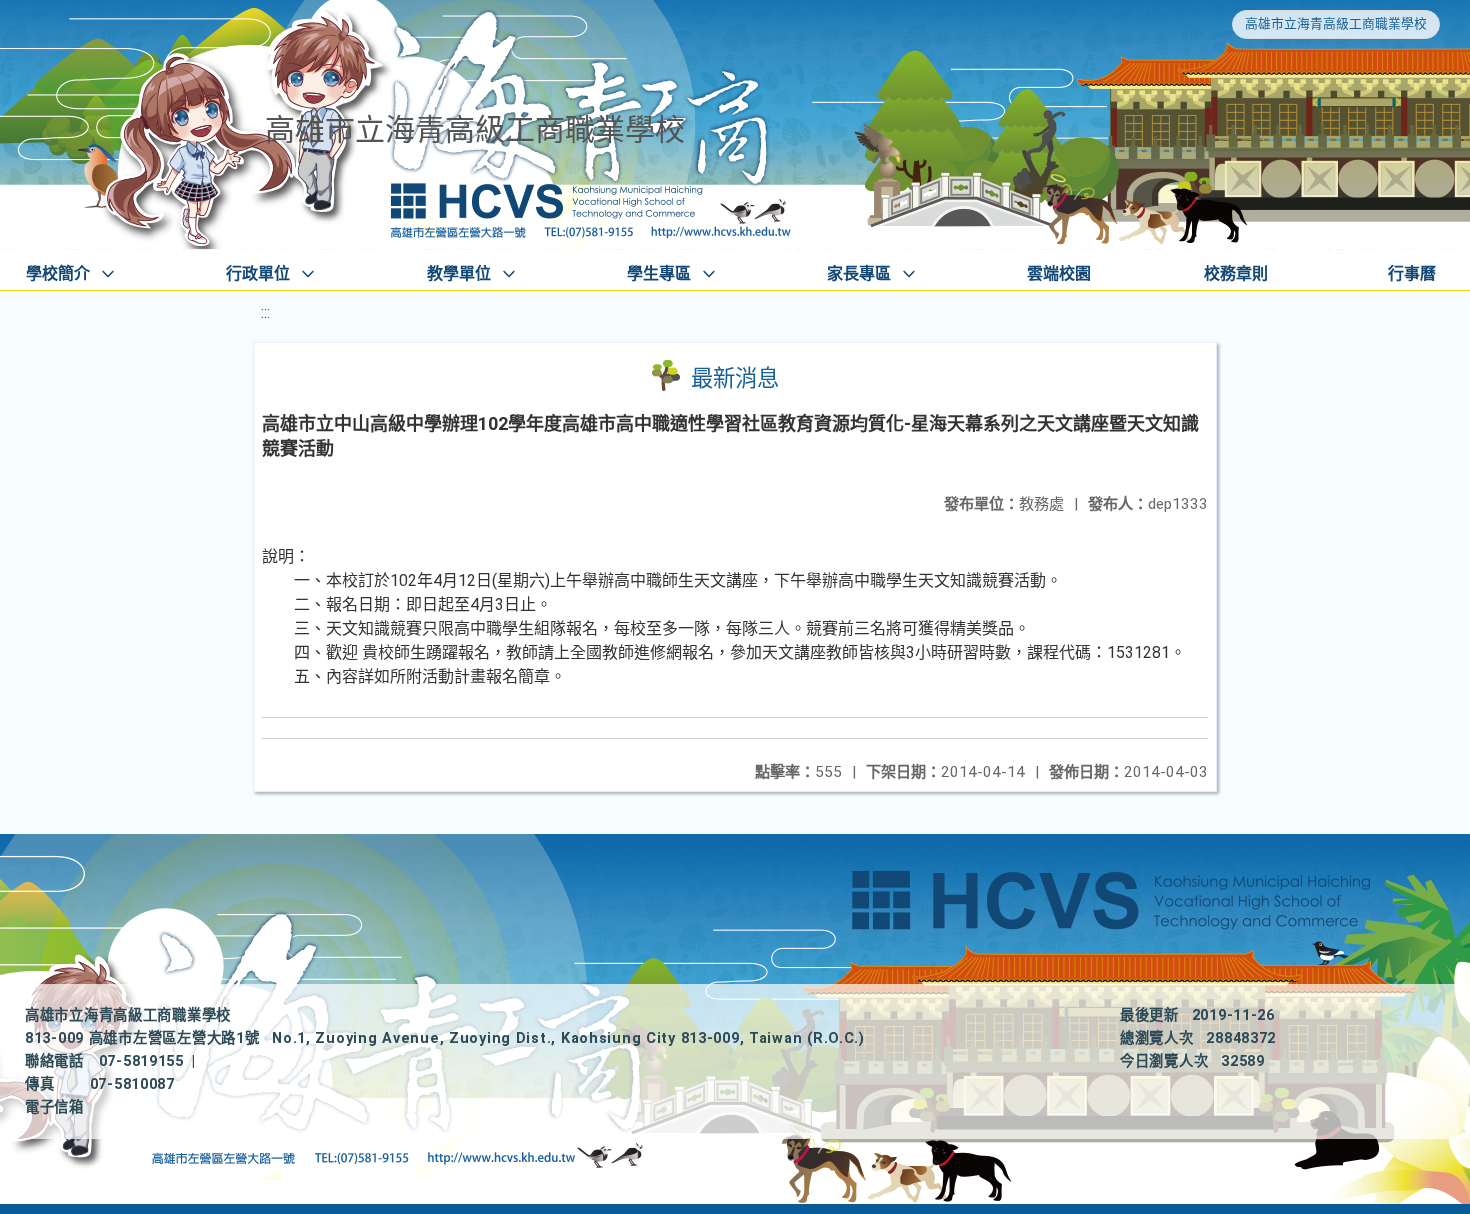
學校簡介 (58, 273)
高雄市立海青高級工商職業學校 (1336, 23)
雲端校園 (1059, 273)
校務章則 (1236, 273)
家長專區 (859, 273)
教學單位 (459, 273)
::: (265, 312)
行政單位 (258, 273)
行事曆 (1412, 273)
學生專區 (659, 273)
